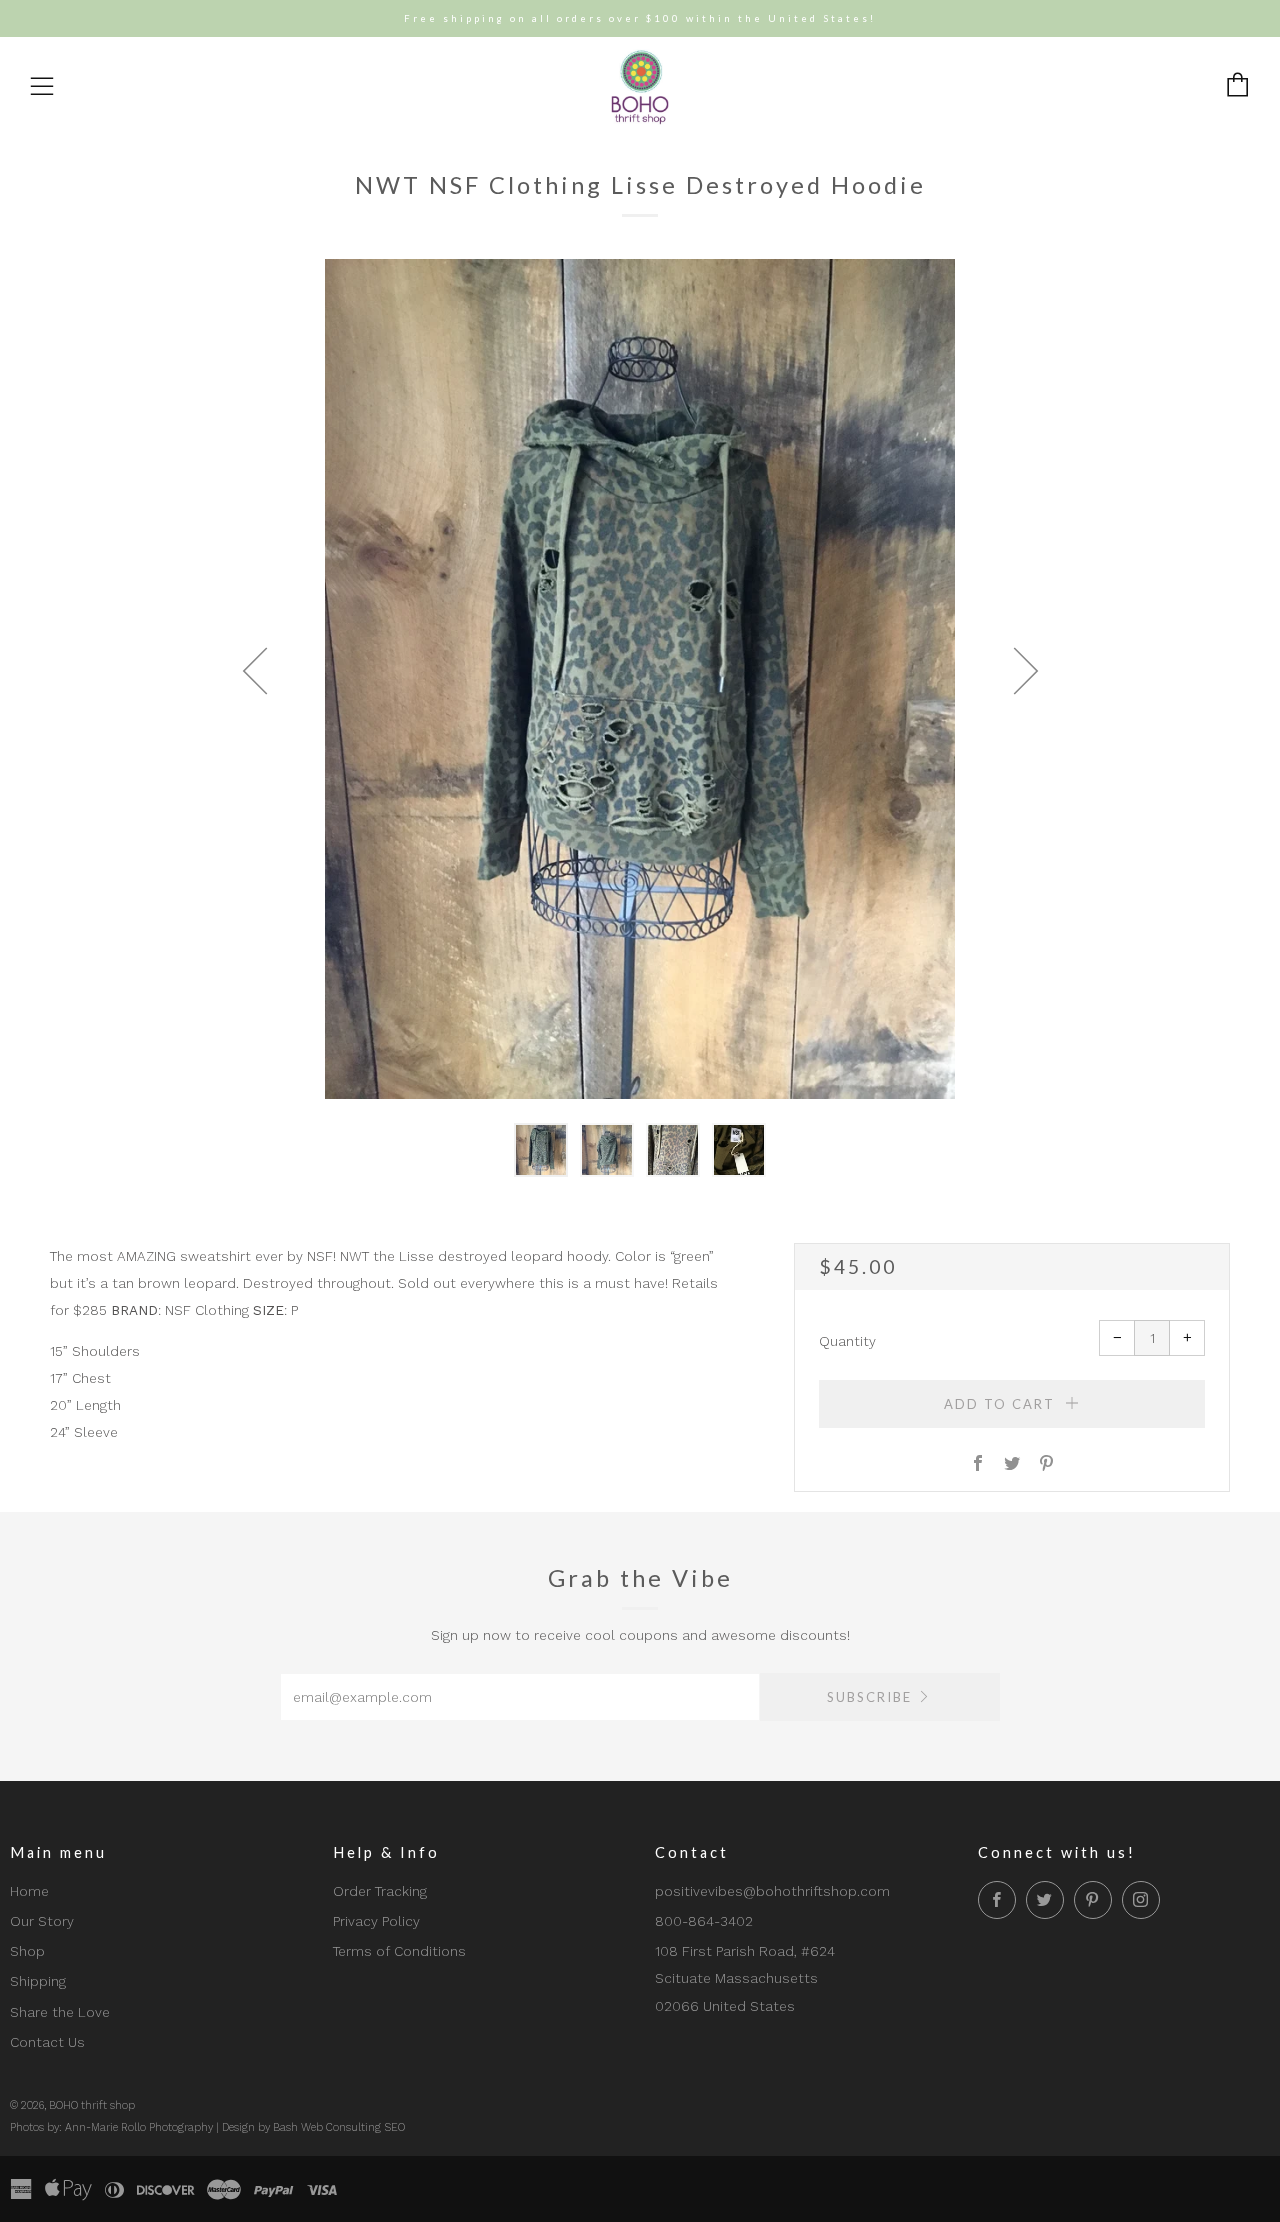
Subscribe (869, 1697)
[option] (640, 679)
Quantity (847, 1341)
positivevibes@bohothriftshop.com (772, 1891)
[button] (541, 1150)
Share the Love (60, 2012)
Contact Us (47, 2042)
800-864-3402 (704, 1921)
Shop (27, 1951)
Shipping (38, 1981)
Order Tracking (380, 1891)
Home (29, 1891)
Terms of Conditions (399, 1951)
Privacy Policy (376, 1921)
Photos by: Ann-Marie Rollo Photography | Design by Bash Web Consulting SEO (207, 2127)
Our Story (42, 1921)
